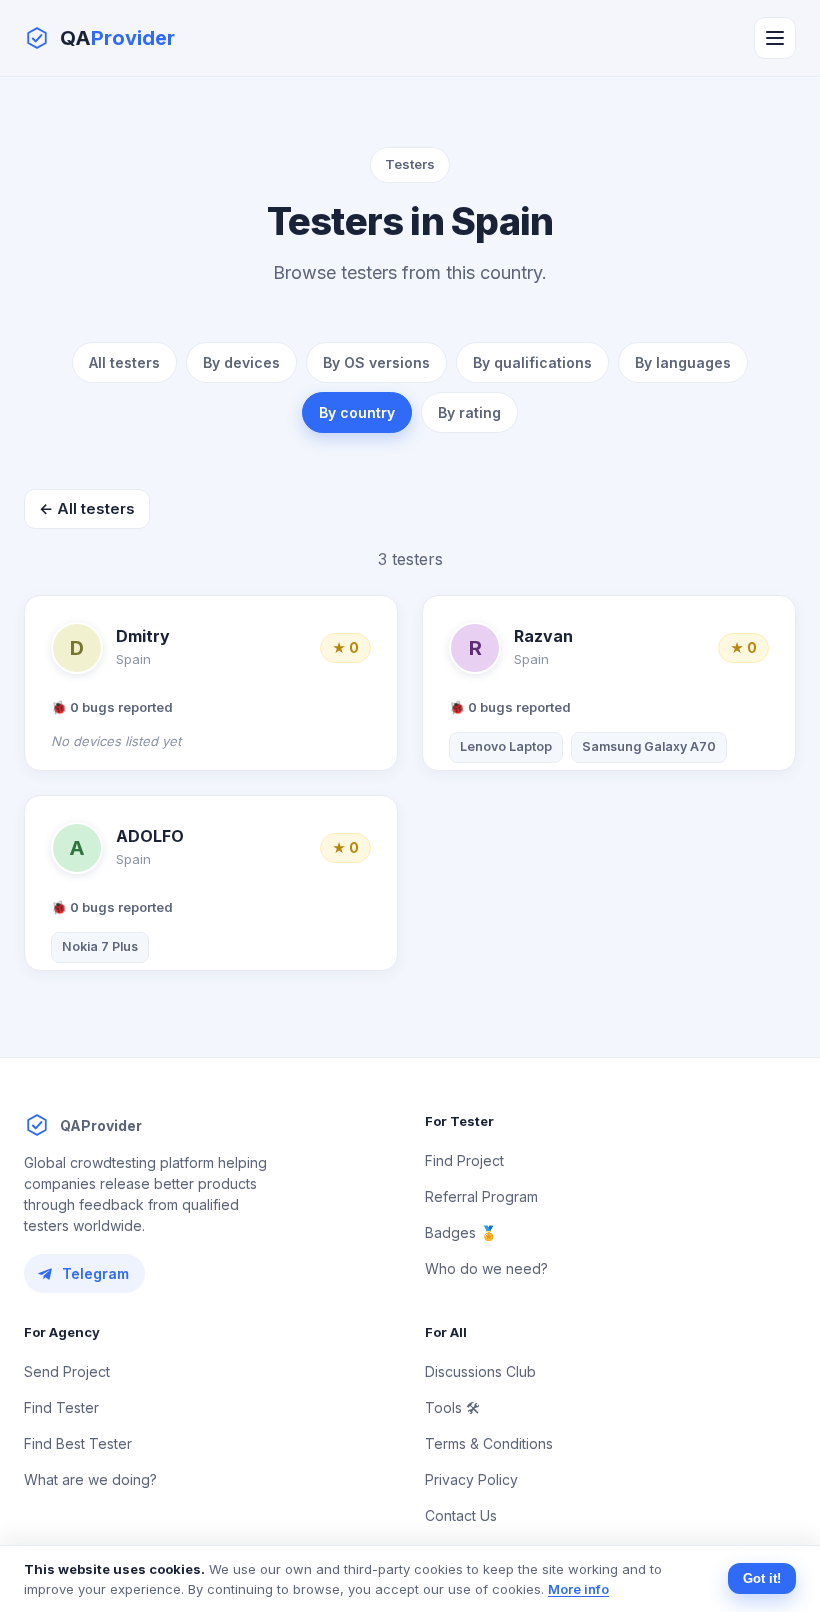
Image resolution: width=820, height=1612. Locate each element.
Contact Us (461, 1515)
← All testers (87, 508)
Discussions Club (480, 1371)
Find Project (464, 1160)
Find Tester (61, 1407)
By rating (469, 412)
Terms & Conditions (489, 1443)
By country (357, 412)
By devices (241, 362)
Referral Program (481, 1196)
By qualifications (532, 362)
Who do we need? (486, 1268)
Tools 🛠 (452, 1407)
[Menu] (775, 38)
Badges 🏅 (461, 1232)
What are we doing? (90, 1479)
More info (578, 1589)
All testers (124, 362)
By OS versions (376, 362)
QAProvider (101, 1125)
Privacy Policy (471, 1479)
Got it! (762, 1578)
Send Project (67, 1371)
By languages (683, 362)
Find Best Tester (78, 1443)
